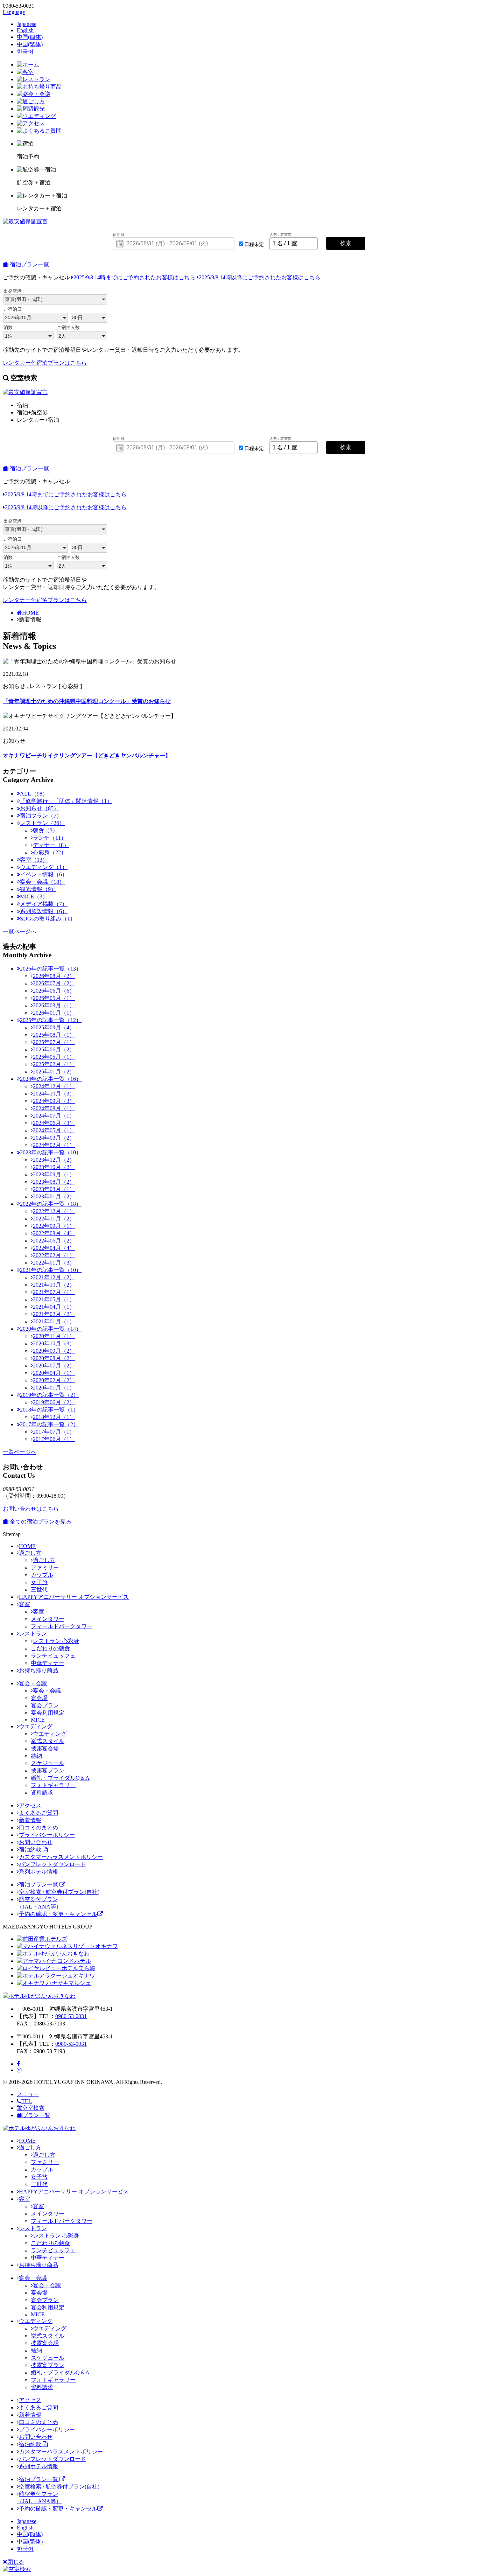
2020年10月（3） (54, 1343)
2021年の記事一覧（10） (51, 1270)
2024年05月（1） (54, 1130)
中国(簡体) (30, 37)
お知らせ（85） (40, 808)
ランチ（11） (50, 838)
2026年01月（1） (54, 1013)
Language (14, 12)
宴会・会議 (33, 1683)
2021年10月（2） (54, 1285)
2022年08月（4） (54, 1233)
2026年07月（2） (54, 983)
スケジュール (48, 1763)
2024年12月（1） (54, 1086)
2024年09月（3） (54, 1101)
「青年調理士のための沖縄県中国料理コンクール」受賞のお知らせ (87, 701)
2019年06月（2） (54, 1402)
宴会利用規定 (48, 1713)
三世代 (39, 1590)
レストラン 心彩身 (56, 1641)
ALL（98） (34, 794)
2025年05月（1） (54, 1057)
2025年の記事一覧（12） (51, 1020)
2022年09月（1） (54, 1226)
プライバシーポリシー (47, 1835)
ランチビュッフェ (53, 1656)
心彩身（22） (50, 852)
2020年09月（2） (54, 1351)
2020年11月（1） (54, 1336)
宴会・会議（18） (42, 882)
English (25, 30)
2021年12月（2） (54, 1277)
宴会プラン (45, 1705)
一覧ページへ (20, 932)
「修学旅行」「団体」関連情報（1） (66, 801)
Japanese (27, 24)
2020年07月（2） (54, 1366)
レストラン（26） (42, 823)
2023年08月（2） (54, 1182)
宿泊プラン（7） (41, 816)
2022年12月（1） (54, 1211)
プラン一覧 (36, 2115)
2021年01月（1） (54, 1321)
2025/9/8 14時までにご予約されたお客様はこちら (134, 277)
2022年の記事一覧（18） (51, 1204)
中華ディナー (48, 1663)
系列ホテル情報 (38, 1872)
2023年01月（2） (54, 1196)
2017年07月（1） (54, 1432)
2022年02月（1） (54, 1255)
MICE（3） (34, 897)
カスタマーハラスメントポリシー (61, 1857)
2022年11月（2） (54, 1219)
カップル (42, 1575)
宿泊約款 (31, 1850)
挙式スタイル (48, 1741)
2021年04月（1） (54, 1307)
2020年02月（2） (54, 1380)
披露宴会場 (45, 1748)
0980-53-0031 (71, 2016)
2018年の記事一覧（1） (49, 1410)
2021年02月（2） (54, 1314)
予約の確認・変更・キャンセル (58, 1914)
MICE (38, 1720)
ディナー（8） (51, 845)
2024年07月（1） (54, 1116)
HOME (30, 613)
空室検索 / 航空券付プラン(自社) (59, 1892)
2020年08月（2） (54, 1358)
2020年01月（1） (54, 1388)
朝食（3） (45, 830)
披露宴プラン (48, 1770)
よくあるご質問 (38, 1813)
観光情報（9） (38, 889)
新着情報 (30, 1820)
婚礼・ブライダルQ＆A (60, 1778)
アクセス (30, 1805)
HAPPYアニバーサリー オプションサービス (74, 1597)
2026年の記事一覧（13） (51, 969)
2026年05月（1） (54, 998)
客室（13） (34, 860)
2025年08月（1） (54, 1035)
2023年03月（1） (54, 1189)
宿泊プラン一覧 (29, 264)
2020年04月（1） (54, 1373)
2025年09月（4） (54, 1027)
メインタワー (48, 1619)
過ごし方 (30, 1553)
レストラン (33, 1634)
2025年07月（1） (54, 1042)
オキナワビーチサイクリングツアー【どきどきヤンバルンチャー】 (87, 755)
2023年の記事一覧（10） (51, 1152)
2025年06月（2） (54, 1049)
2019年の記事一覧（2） (49, 1395)
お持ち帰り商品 (38, 1670)
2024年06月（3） (54, 1123)
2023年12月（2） (54, 1160)
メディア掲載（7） (44, 904)
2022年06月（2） (54, 1241)
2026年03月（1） (54, 1005)
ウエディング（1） (44, 867)
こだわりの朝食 (50, 1648)
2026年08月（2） (54, 976)
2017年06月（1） (54, 1439)
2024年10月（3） (54, 1094)
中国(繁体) (30, 44)
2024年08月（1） (54, 1108)
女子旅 (39, 1582)
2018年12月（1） (54, 1417)
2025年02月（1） (54, 1064)
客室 (24, 1604)
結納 (36, 1756)
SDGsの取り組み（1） (48, 919)
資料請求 (42, 1793)
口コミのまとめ (38, 1828)
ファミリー (45, 1567)
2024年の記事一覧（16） (51, 1079)
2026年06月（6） (54, 991)
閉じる (16, 2562)
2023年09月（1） (54, 1174)
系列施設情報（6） (44, 911)
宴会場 (39, 1698)
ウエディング (36, 1726)
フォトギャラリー (53, 1785)
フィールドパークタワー (62, 1626)
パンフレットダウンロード (52, 1864)
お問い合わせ (36, 1842)
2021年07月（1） (54, 1292)
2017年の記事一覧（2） (49, 1424)
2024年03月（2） (54, 1138)
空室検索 (33, 2108)
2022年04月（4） (54, 1248)
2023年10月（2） (54, 1167)
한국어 (25, 52)
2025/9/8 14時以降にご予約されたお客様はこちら (260, 277)
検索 (346, 243)
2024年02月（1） (54, 1145)
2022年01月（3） (54, 1263)
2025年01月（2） (54, 1072)
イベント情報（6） (44, 874)
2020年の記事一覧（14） (51, 1329)
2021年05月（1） (54, 1299)
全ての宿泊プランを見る (40, 1522)
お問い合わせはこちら (31, 1509)
